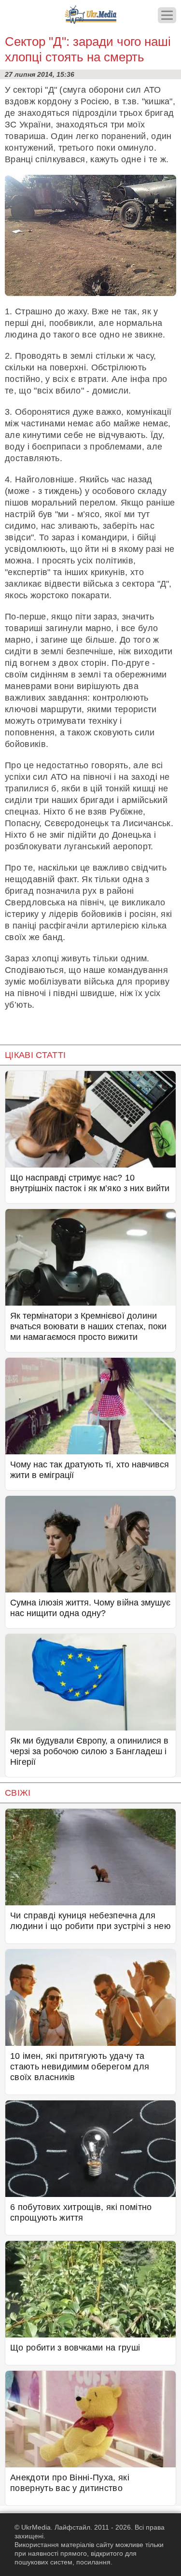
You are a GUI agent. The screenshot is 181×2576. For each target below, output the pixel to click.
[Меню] (167, 15)
